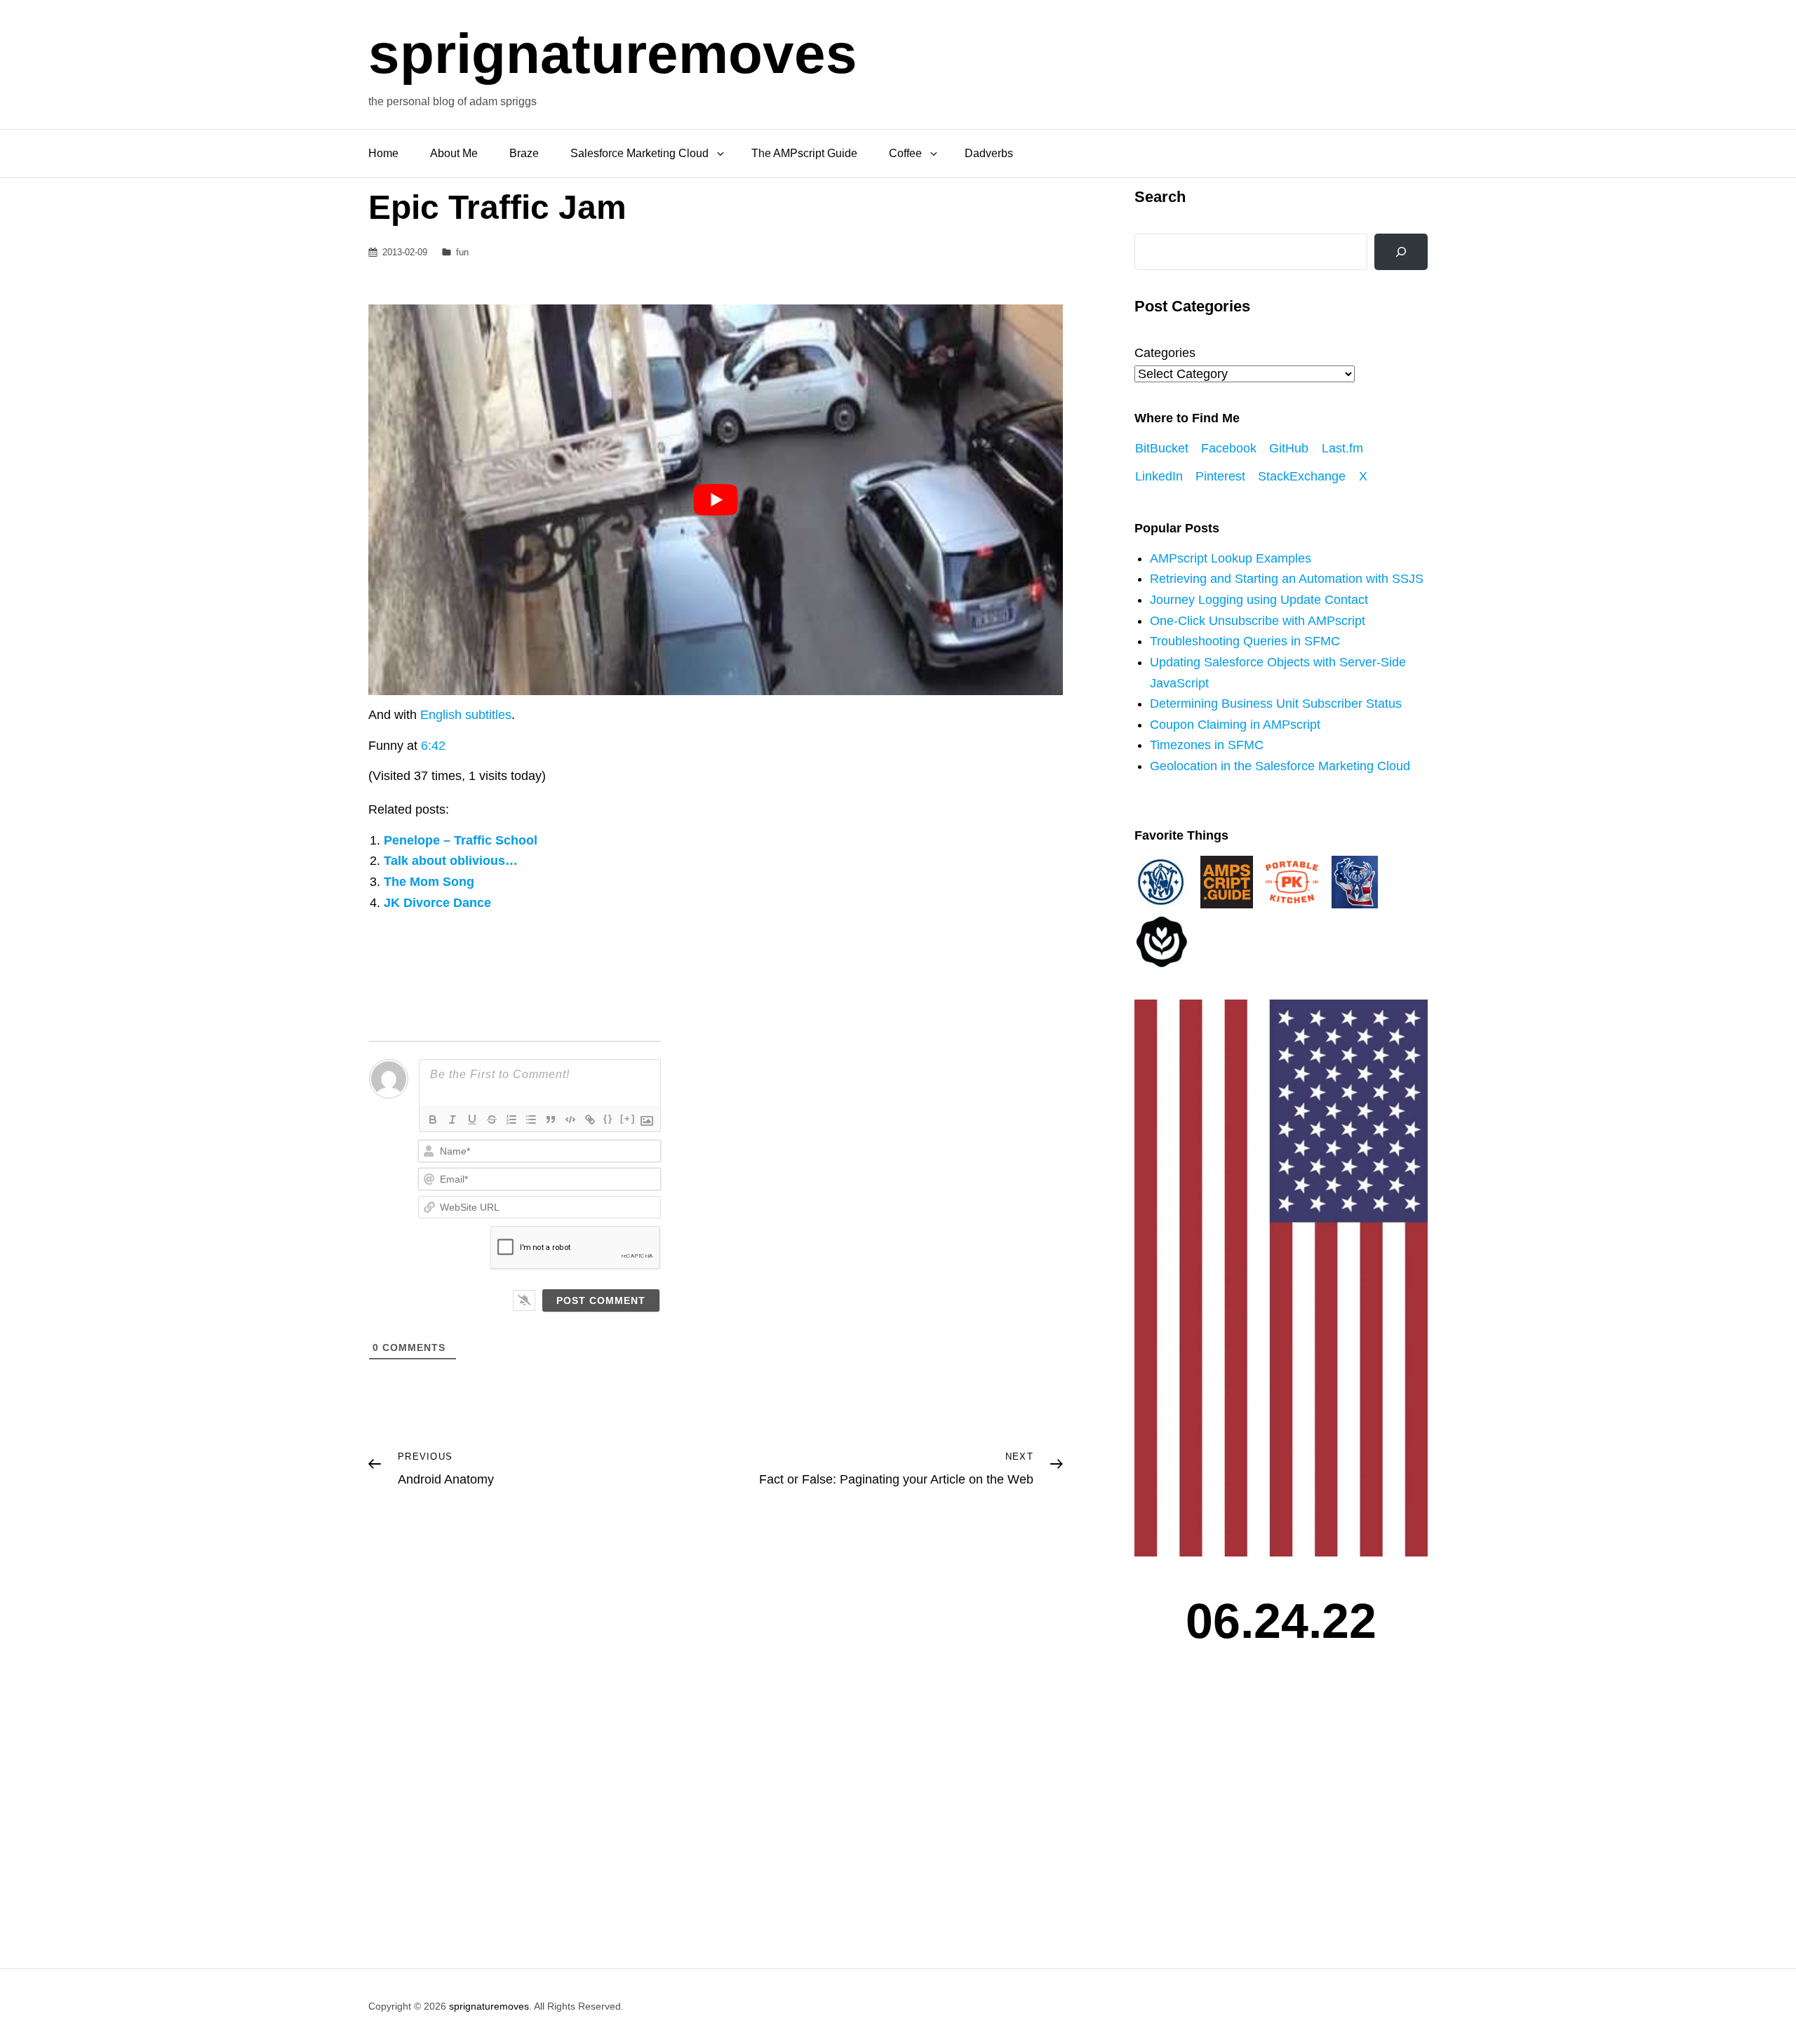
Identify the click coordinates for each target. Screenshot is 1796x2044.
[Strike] (492, 1120)
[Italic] (453, 1120)
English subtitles (466, 715)
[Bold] (433, 1120)
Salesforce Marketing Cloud (639, 153)
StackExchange (1302, 476)
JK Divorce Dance (437, 903)
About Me (454, 153)
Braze (524, 153)
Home (383, 153)
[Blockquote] (551, 1120)
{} (608, 1118)
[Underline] (472, 1120)
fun (462, 252)
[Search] (1401, 252)
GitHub (1289, 448)
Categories (1165, 353)
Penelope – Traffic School (461, 840)
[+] (628, 1118)
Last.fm (1342, 448)
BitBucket (1162, 448)
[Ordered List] (511, 1120)
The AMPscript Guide (804, 153)
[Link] (590, 1120)
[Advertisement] (1285, 1817)
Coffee (905, 153)
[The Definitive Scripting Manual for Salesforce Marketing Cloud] (1227, 881)
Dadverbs (989, 153)
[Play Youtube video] (716, 500)
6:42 (433, 746)
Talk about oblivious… (451, 861)
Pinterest (1220, 476)
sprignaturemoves (613, 54)
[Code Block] (570, 1120)
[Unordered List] (531, 1120)
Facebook (1229, 448)
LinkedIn (1159, 476)
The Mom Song (429, 882)
